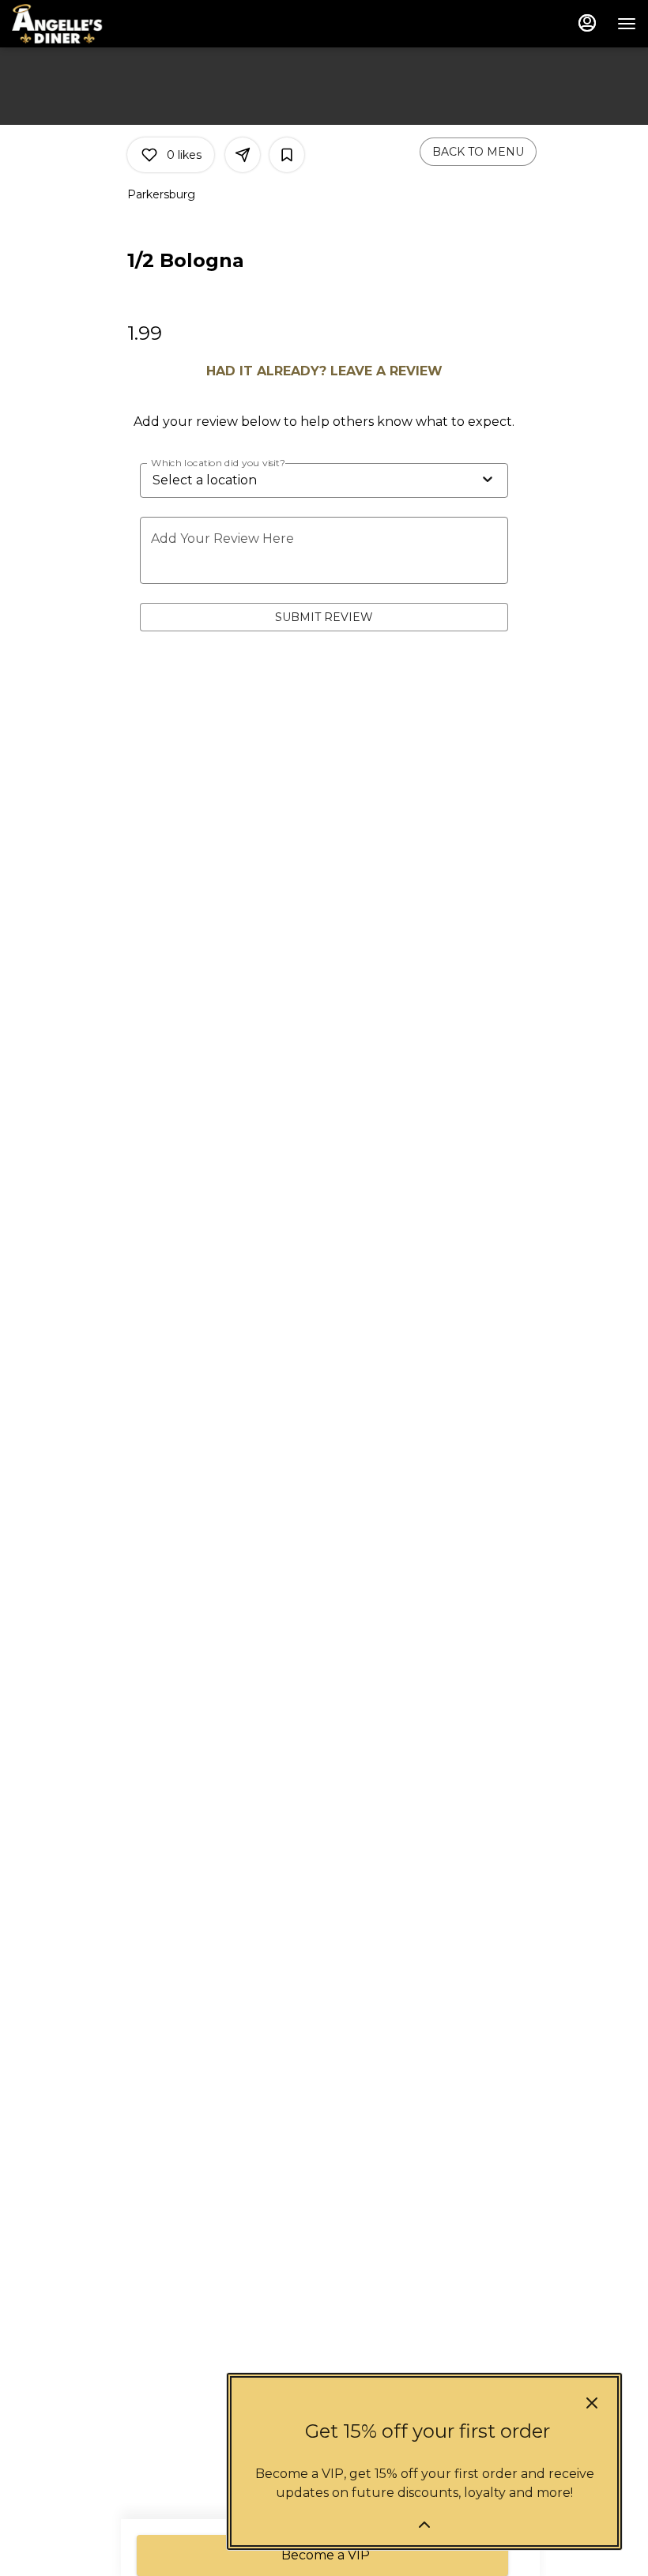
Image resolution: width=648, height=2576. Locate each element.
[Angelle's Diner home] (83, 24)
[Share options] (243, 155)
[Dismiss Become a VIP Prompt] (592, 2403)
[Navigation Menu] (627, 24)
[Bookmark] (287, 155)
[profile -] (587, 23)
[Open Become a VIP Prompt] (424, 2525)
